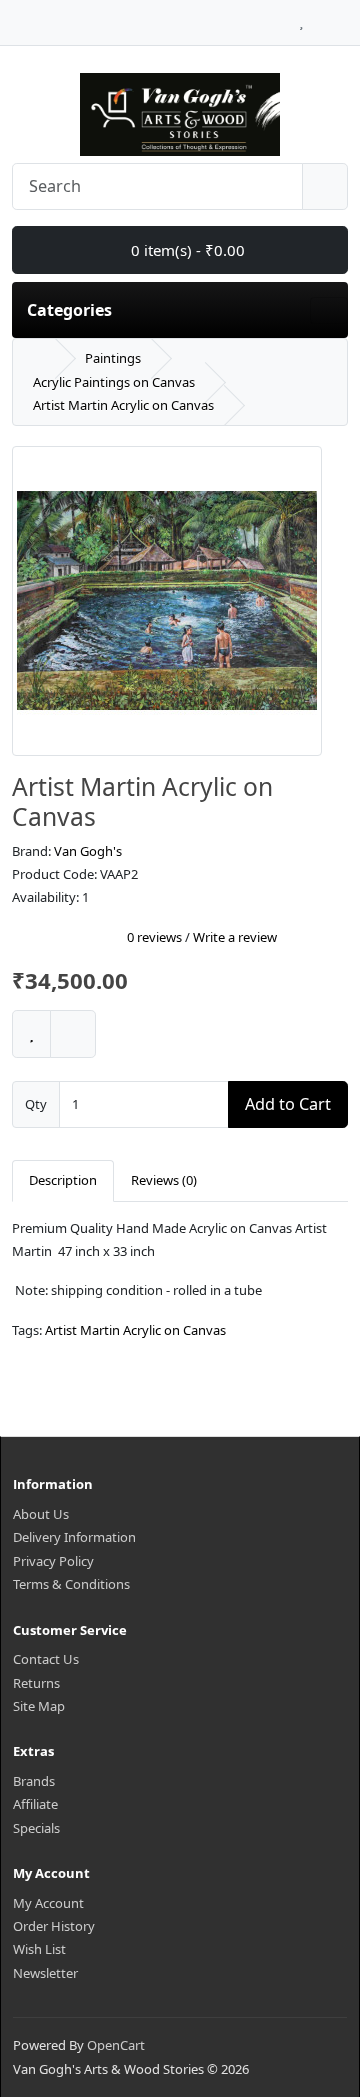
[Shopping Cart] (320, 17)
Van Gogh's (88, 851)
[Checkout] (342, 17)
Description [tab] (63, 1180)
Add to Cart (288, 1104)
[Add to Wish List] (31, 1033)
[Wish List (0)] (301, 17)
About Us (41, 1514)
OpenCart (116, 2045)
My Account (48, 1903)
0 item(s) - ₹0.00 (186, 250)
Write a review (235, 937)
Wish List (39, 1949)
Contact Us (46, 1659)
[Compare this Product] (73, 1033)
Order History (54, 1926)
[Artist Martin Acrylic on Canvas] (167, 608)
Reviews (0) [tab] (164, 1180)
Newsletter (45, 1973)
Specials (36, 1828)
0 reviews (154, 937)
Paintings (113, 358)
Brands (34, 1781)
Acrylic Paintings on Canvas (114, 382)
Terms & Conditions (71, 1584)
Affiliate (35, 1804)
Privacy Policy (53, 1561)
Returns (36, 1683)
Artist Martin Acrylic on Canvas (123, 405)
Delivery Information (74, 1537)
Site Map (39, 1706)
